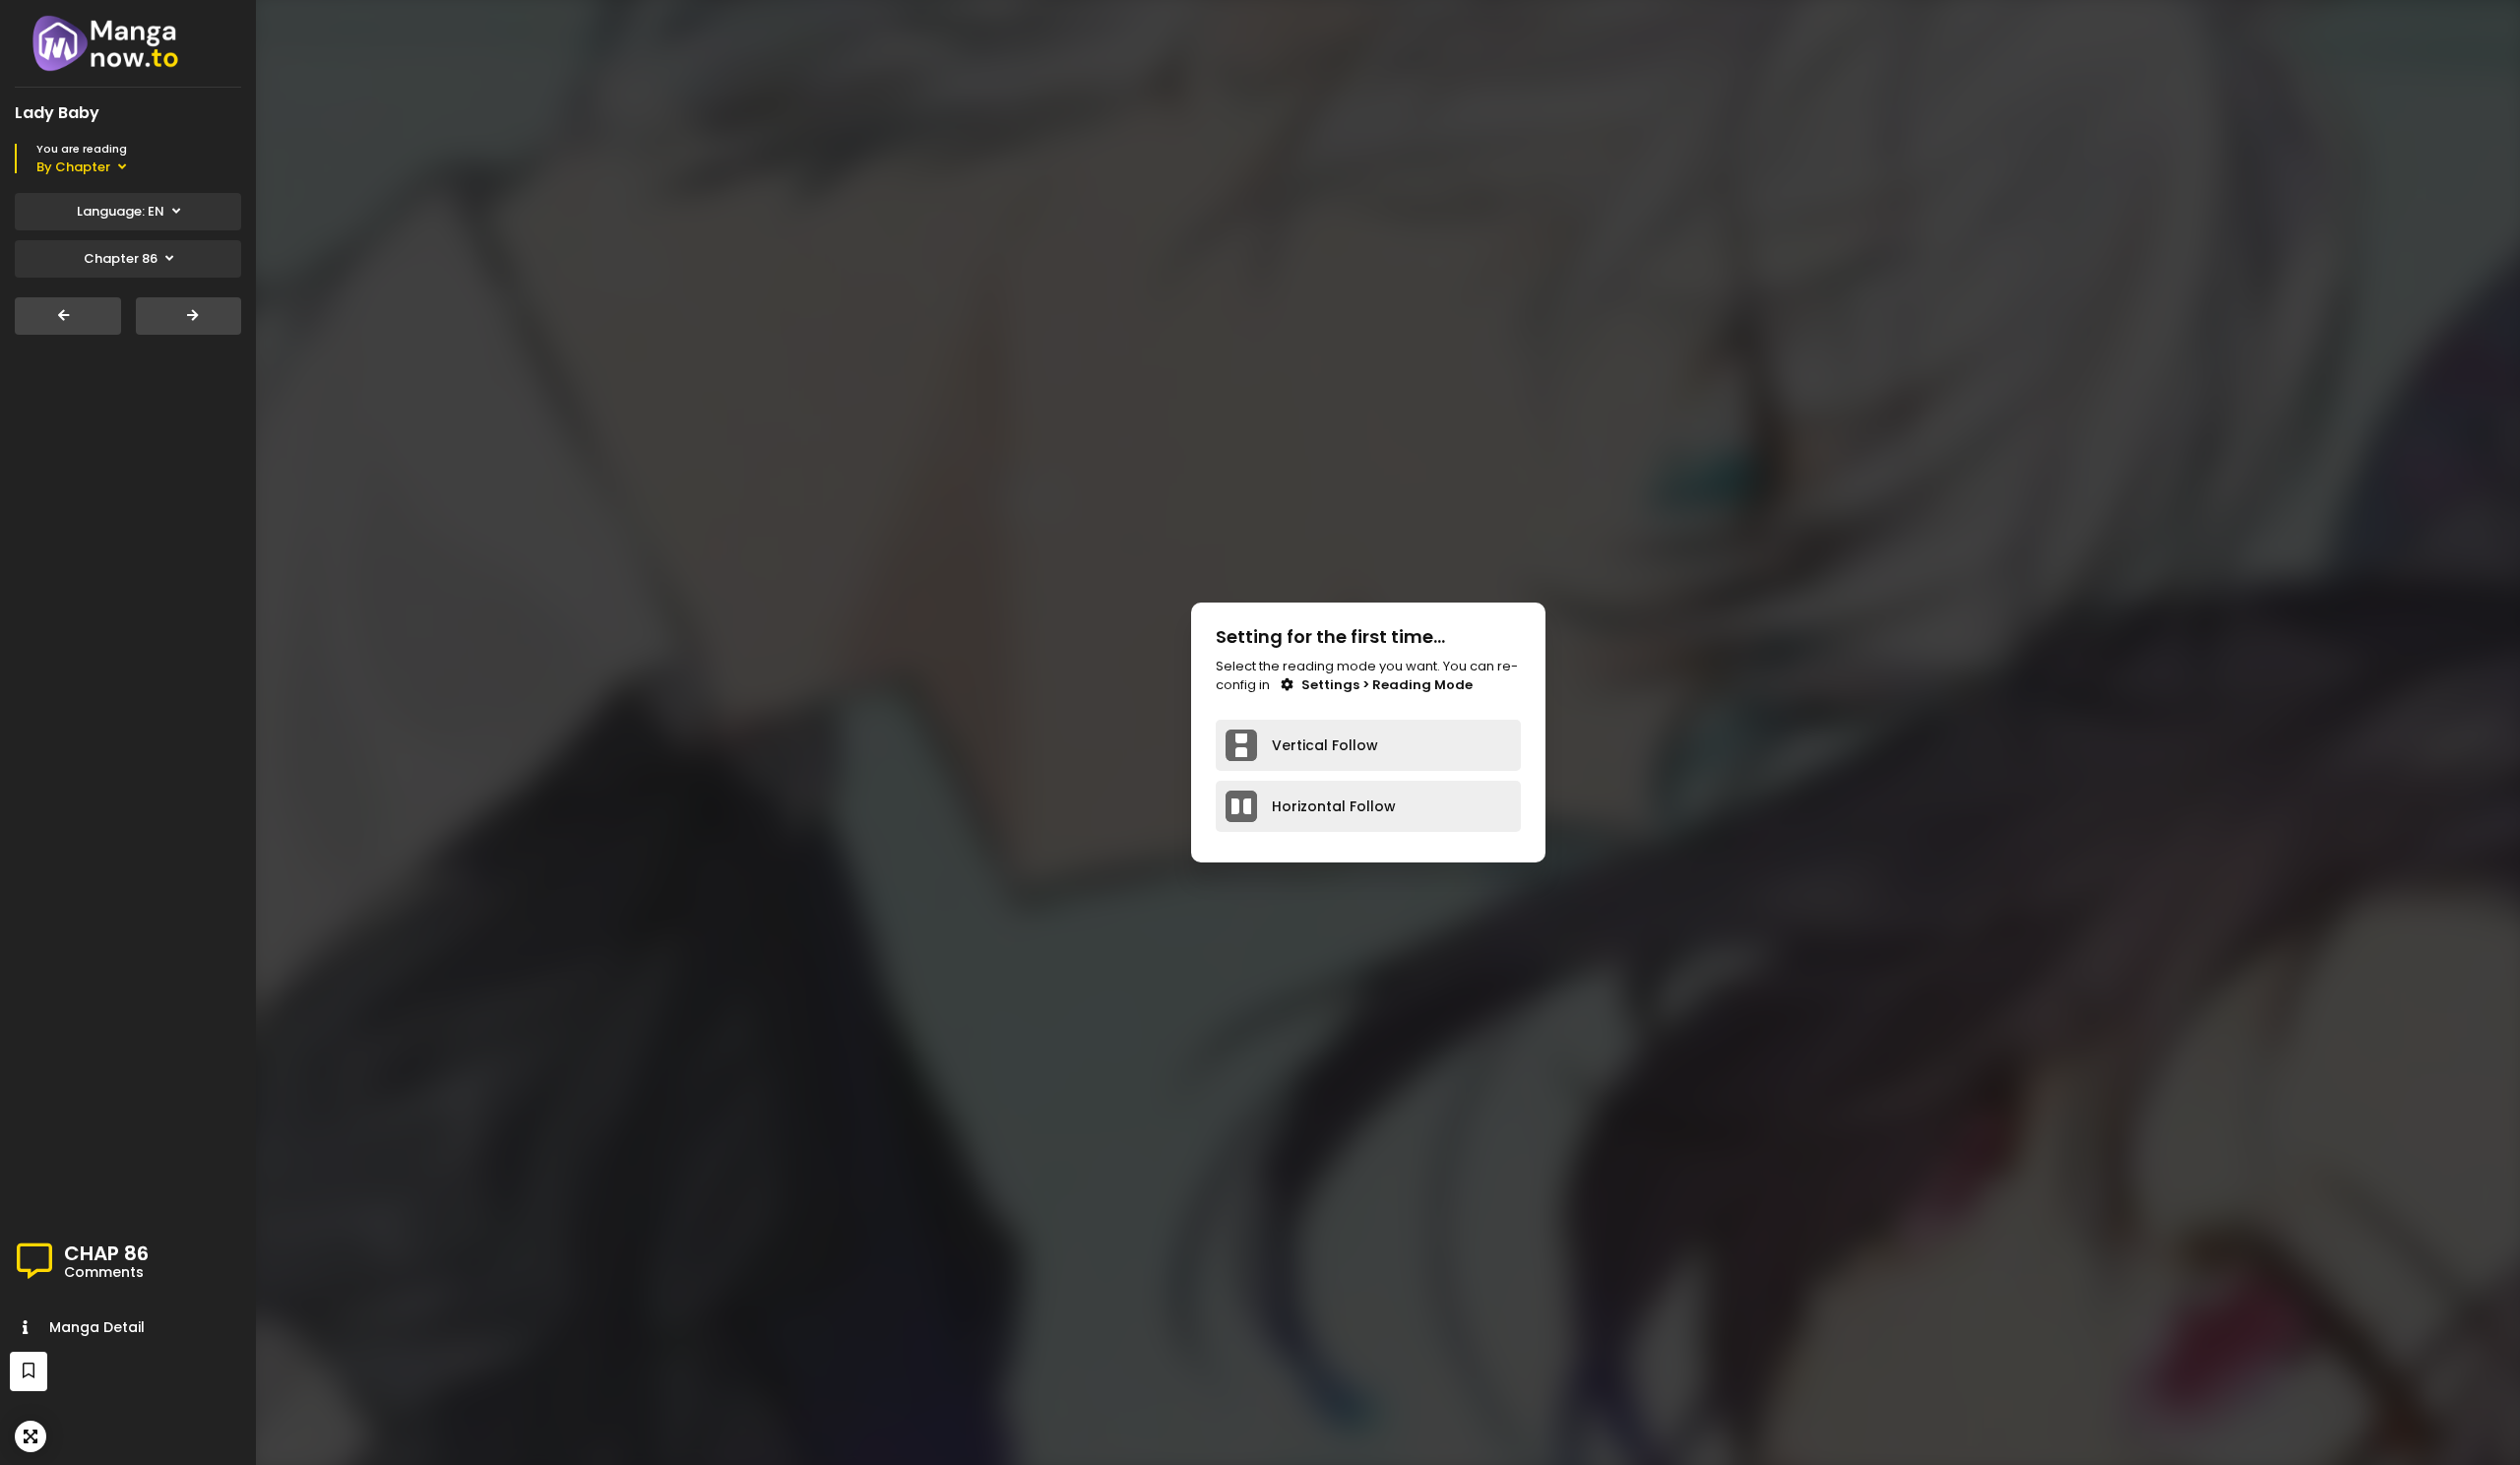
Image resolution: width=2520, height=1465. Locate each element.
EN (121, 211)
